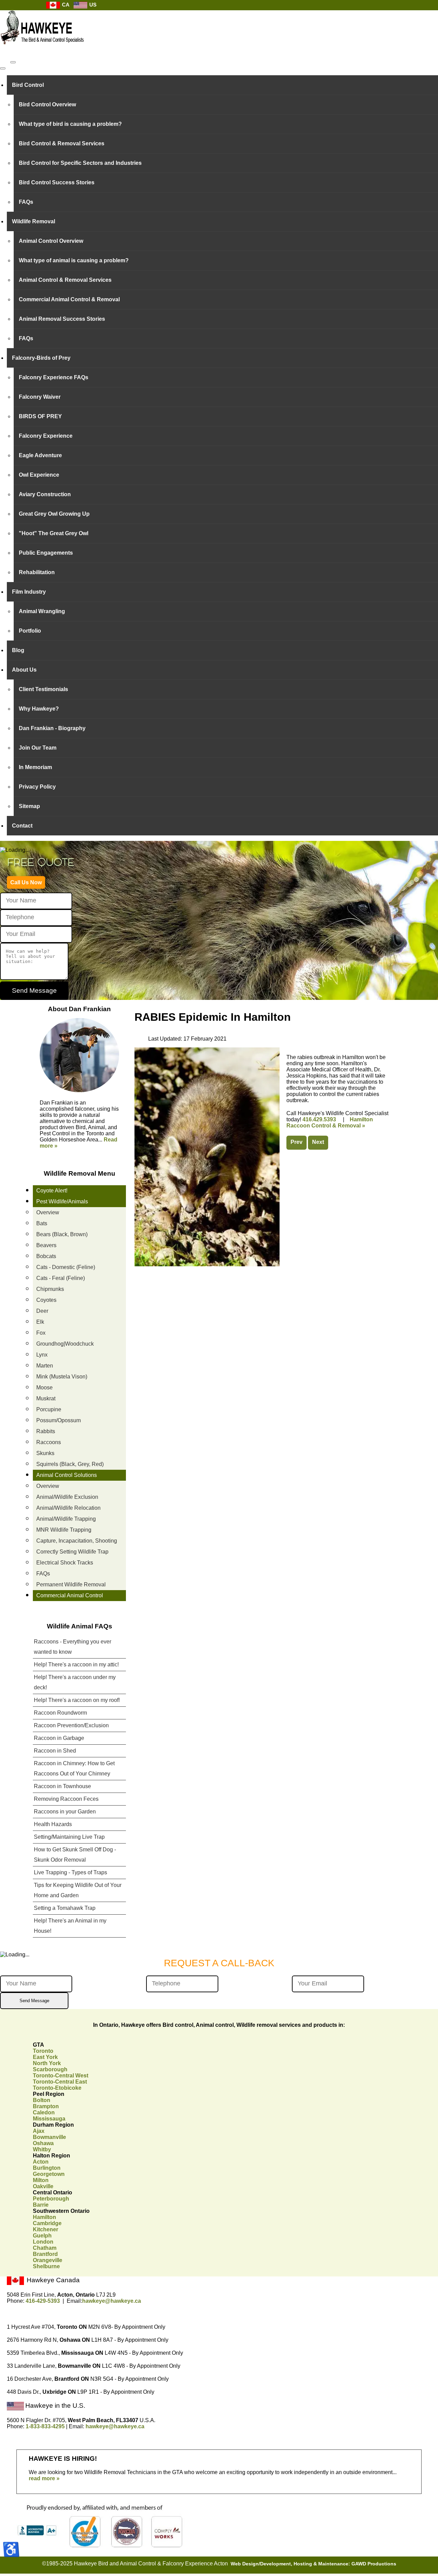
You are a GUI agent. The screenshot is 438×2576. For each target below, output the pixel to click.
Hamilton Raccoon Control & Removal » (330, 1122)
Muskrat (46, 1398)
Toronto (43, 2051)
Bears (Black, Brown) (62, 1234)
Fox (41, 1333)
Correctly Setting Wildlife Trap (72, 1552)
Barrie (41, 2205)
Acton (41, 2162)
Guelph (42, 2236)
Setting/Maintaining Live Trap (69, 1837)
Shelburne (46, 2266)
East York (45, 2057)
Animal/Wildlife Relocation (68, 1508)
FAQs (43, 1574)
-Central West (61, 2076)
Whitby (42, 2149)
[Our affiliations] (98, 2546)
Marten (45, 1366)
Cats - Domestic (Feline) (66, 1267)
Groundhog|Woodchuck (65, 1344)
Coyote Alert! (52, 1191)
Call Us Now (26, 882)
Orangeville (48, 2260)
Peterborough (51, 2199)
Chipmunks (50, 1289)
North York (47, 2063)
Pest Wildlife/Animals (62, 1201)
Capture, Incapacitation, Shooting (77, 1541)
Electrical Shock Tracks (65, 1563)
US (92, 5)
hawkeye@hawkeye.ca (112, 2301)
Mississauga (49, 2119)
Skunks (45, 1453)
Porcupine (49, 1409)
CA (65, 5)
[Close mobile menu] (3, 68)
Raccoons (49, 1442)
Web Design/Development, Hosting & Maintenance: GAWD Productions (313, 2564)
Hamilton (44, 2217)
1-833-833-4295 (45, 2426)
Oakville (43, 2186)
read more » (44, 2478)
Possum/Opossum (59, 1420)
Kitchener (46, 2229)
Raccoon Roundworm (60, 1713)
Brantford (45, 2254)
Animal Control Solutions (67, 1475)
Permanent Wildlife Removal (71, 1584)
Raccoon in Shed (55, 1751)
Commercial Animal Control (70, 1595)
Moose (44, 1388)
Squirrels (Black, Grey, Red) (70, 1464)
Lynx (42, 1355)
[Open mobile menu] (13, 62)
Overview (48, 1212)
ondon (43, 2242)
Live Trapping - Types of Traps (70, 1872)
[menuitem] (222, 85)
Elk (40, 1322)
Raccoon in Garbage (59, 1738)
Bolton (42, 2100)
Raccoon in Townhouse (62, 1786)
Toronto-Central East (60, 2082)
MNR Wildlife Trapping (64, 1530)
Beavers (46, 1245)
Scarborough (50, 2069)
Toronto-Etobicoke (57, 2088)
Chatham (45, 2248)
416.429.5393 (319, 1119)
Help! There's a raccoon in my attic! (76, 1665)
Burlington (47, 2168)
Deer (42, 1311)
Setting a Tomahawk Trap (65, 1908)
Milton (41, 2180)
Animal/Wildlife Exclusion (67, 1497)
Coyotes (46, 1300)
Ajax (39, 2131)
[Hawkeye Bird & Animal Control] (43, 48)
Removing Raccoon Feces (66, 1799)
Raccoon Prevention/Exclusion (71, 1725)
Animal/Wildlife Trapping (66, 1519)
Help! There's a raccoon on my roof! (77, 1700)
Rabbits (46, 1431)
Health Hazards (53, 1824)
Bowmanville (49, 2137)
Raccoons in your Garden (65, 1812)
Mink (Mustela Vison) (62, 1377)
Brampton (46, 2106)
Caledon (44, 2112)
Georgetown (49, 2174)
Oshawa (43, 2143)
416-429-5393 (43, 2301)
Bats (42, 1223)
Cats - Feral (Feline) (61, 1278)
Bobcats (46, 1256)
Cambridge (47, 2223)
